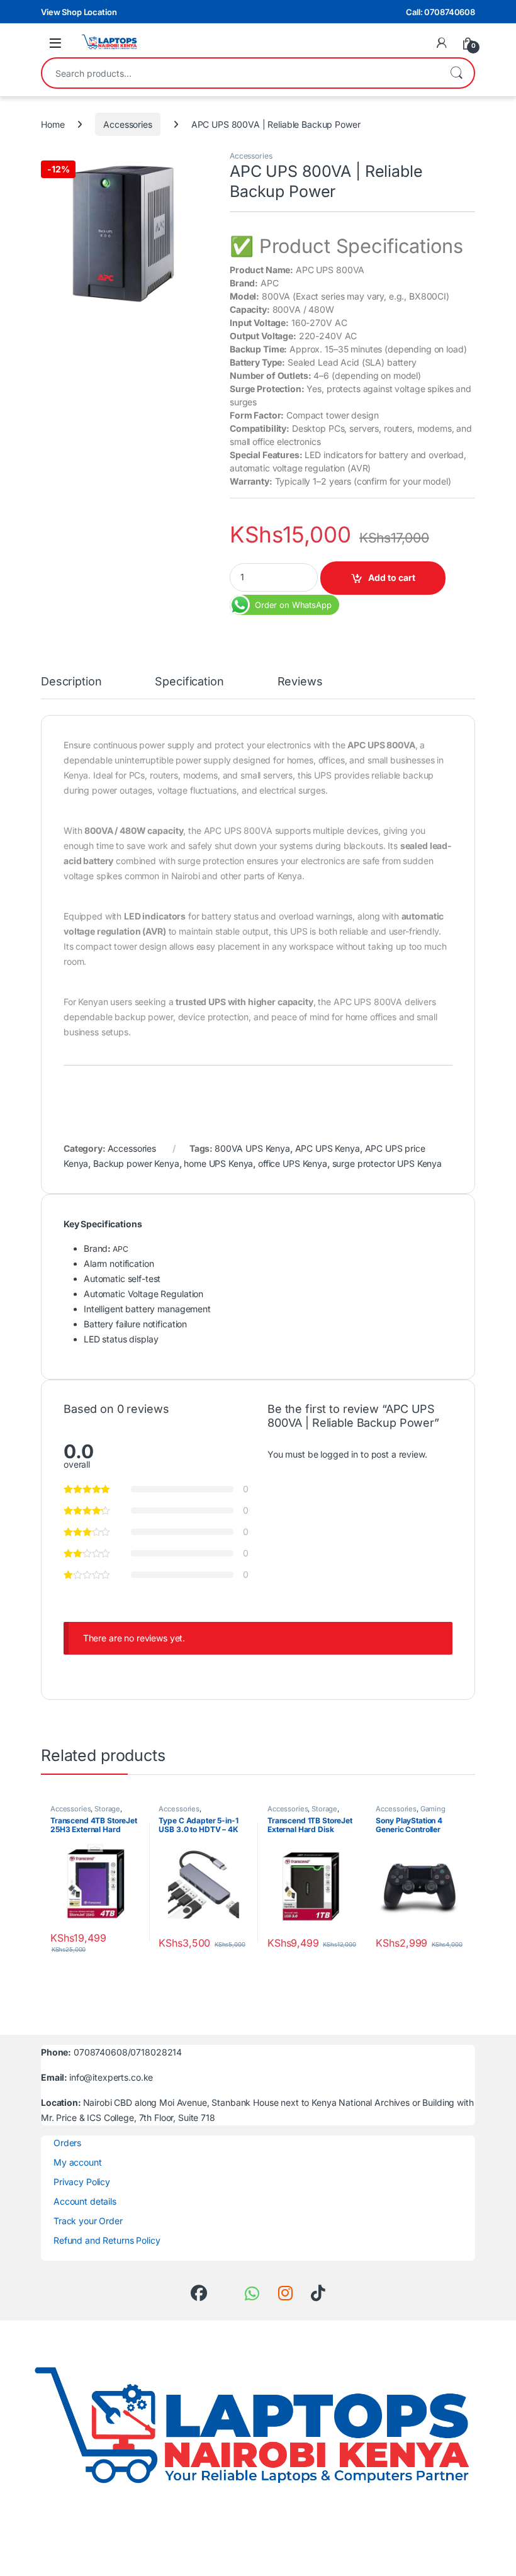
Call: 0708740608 (440, 12)
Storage (107, 1809)
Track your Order (88, 2221)
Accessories (127, 124)
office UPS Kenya (293, 1163)
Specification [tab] (189, 682)
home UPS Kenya (218, 1163)
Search (456, 73)
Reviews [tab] (300, 682)
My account (78, 2162)
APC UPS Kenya (328, 1148)
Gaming (433, 1809)
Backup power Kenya (136, 1163)
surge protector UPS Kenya (387, 1163)
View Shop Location (79, 12)
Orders (67, 2143)
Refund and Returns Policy (107, 2240)
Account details (85, 2201)
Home (53, 124)
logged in (339, 1454)
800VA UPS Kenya (252, 1148)
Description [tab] (71, 682)
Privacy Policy (82, 2182)
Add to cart (392, 577)
